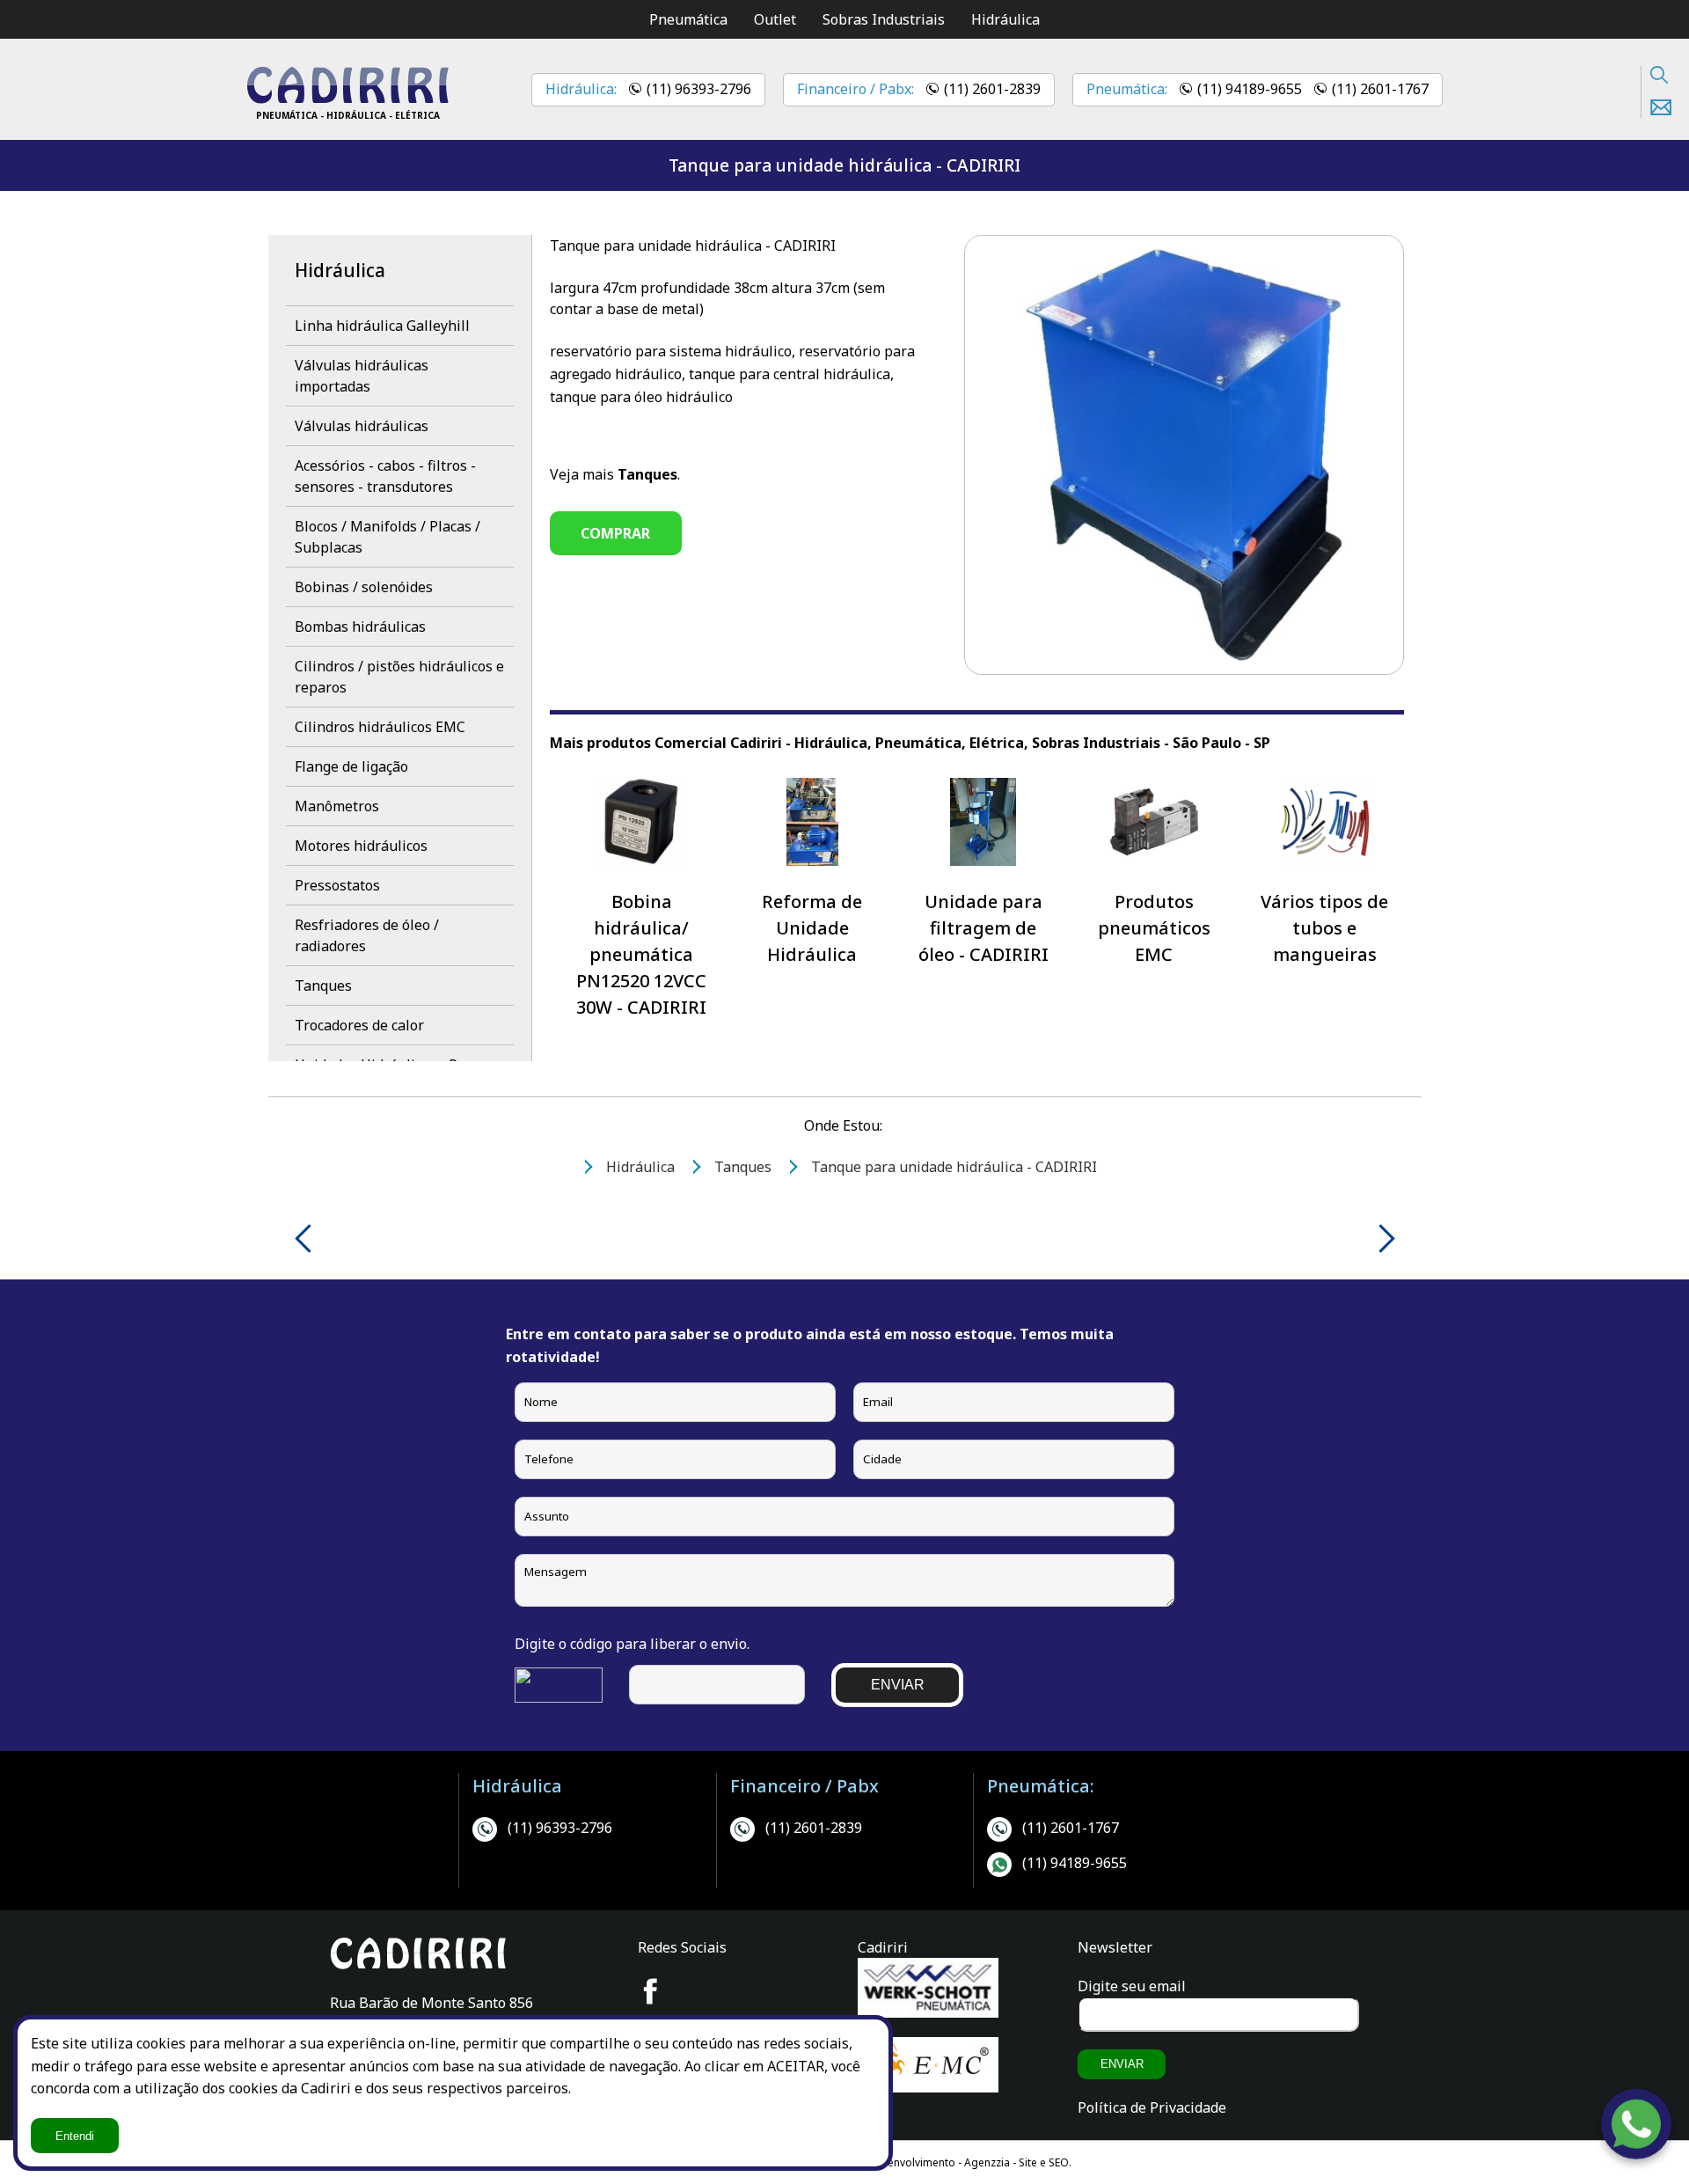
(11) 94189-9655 (1250, 89)
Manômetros (337, 806)
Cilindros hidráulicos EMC (380, 727)
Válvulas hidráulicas (362, 426)
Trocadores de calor (359, 1025)
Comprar (615, 533)
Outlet (775, 19)
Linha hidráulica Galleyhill (382, 326)
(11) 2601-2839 (992, 89)
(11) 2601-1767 (1380, 89)
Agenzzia (987, 2162)
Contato (1656, 107)
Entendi (75, 2136)
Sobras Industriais (884, 19)
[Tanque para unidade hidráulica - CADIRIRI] (347, 99)
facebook (651, 1991)
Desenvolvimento (913, 2162)
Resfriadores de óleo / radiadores (367, 935)
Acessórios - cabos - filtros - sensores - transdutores (385, 476)
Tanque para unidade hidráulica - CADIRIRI (844, 165)
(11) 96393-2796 (699, 89)
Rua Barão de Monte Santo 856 (431, 2003)
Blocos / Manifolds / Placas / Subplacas (388, 537)
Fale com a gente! (1637, 2124)
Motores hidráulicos (361, 846)
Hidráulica (1005, 19)
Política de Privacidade (1152, 2107)
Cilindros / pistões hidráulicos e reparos (399, 677)
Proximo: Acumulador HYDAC (1381, 1239)
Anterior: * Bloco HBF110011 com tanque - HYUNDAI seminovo (309, 1239)
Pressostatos (337, 885)
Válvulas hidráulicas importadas (362, 376)
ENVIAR (898, 1685)
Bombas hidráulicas (360, 627)
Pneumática (688, 19)
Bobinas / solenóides (364, 587)
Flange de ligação (351, 766)
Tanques (323, 986)
